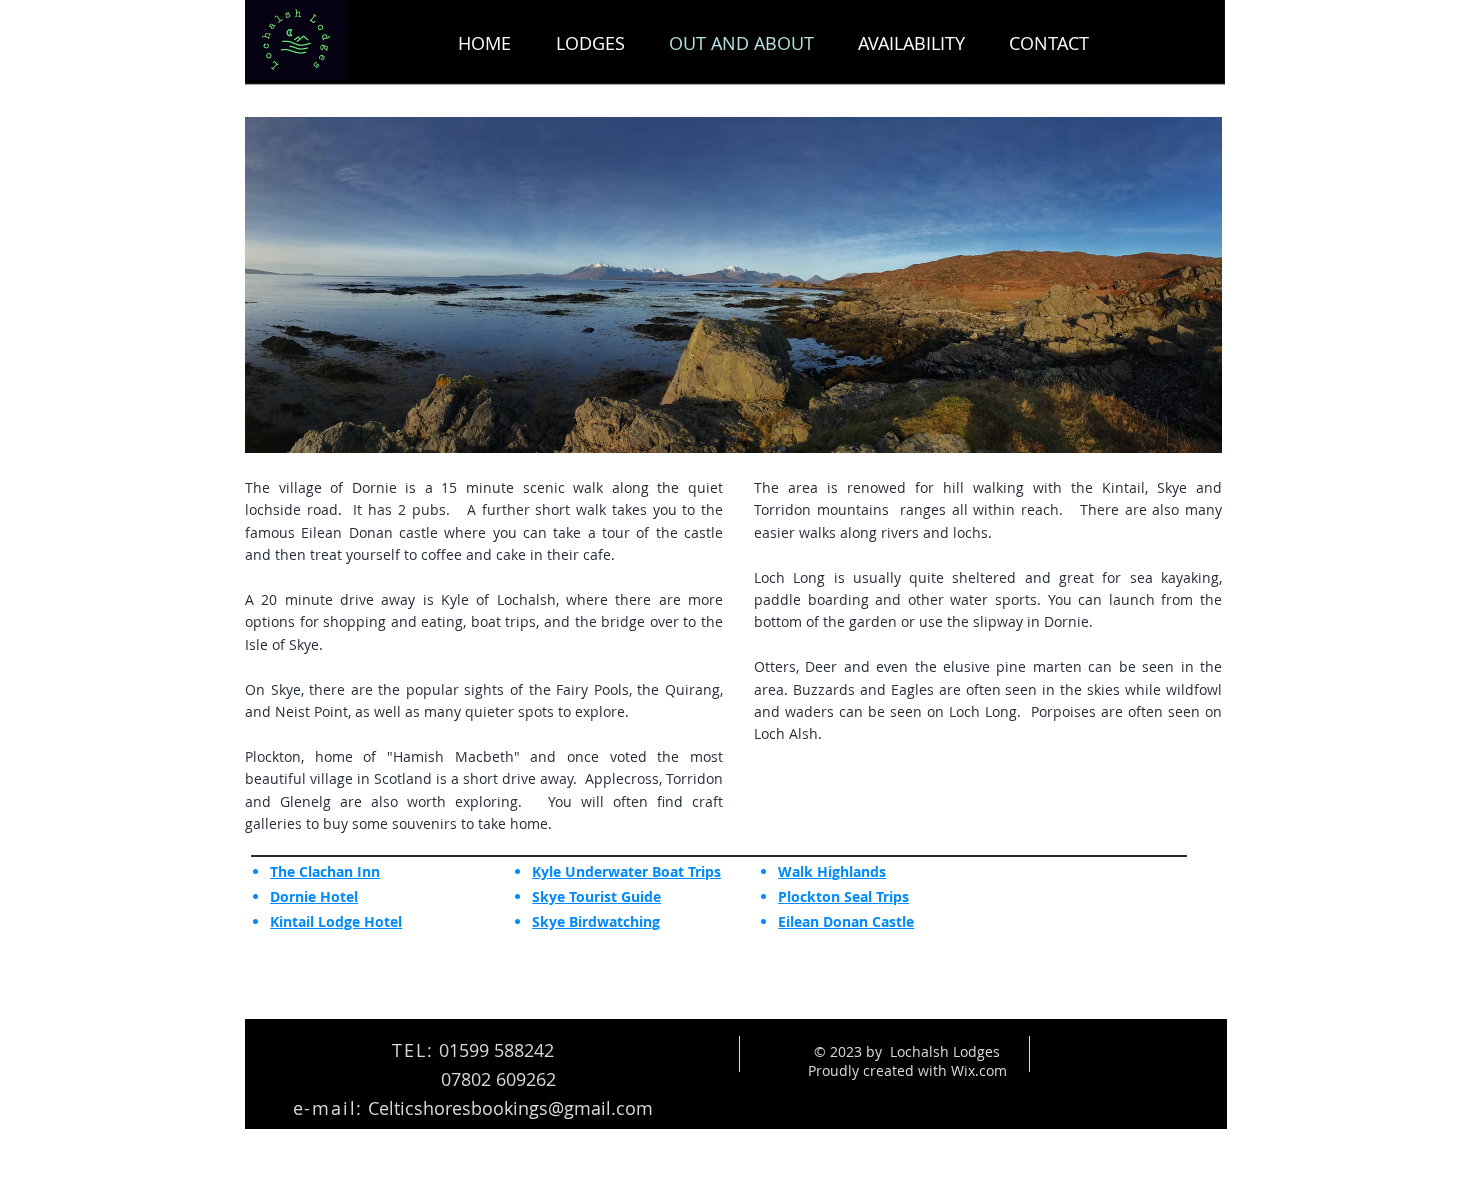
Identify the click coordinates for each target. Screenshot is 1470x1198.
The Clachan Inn (325, 871)
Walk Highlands (832, 871)
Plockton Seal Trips (843, 896)
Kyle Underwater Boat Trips (626, 871)
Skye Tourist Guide (596, 896)
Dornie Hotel (314, 896)
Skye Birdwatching (596, 921)
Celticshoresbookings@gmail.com (510, 1108)
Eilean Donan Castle (846, 921)
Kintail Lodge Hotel (336, 921)
